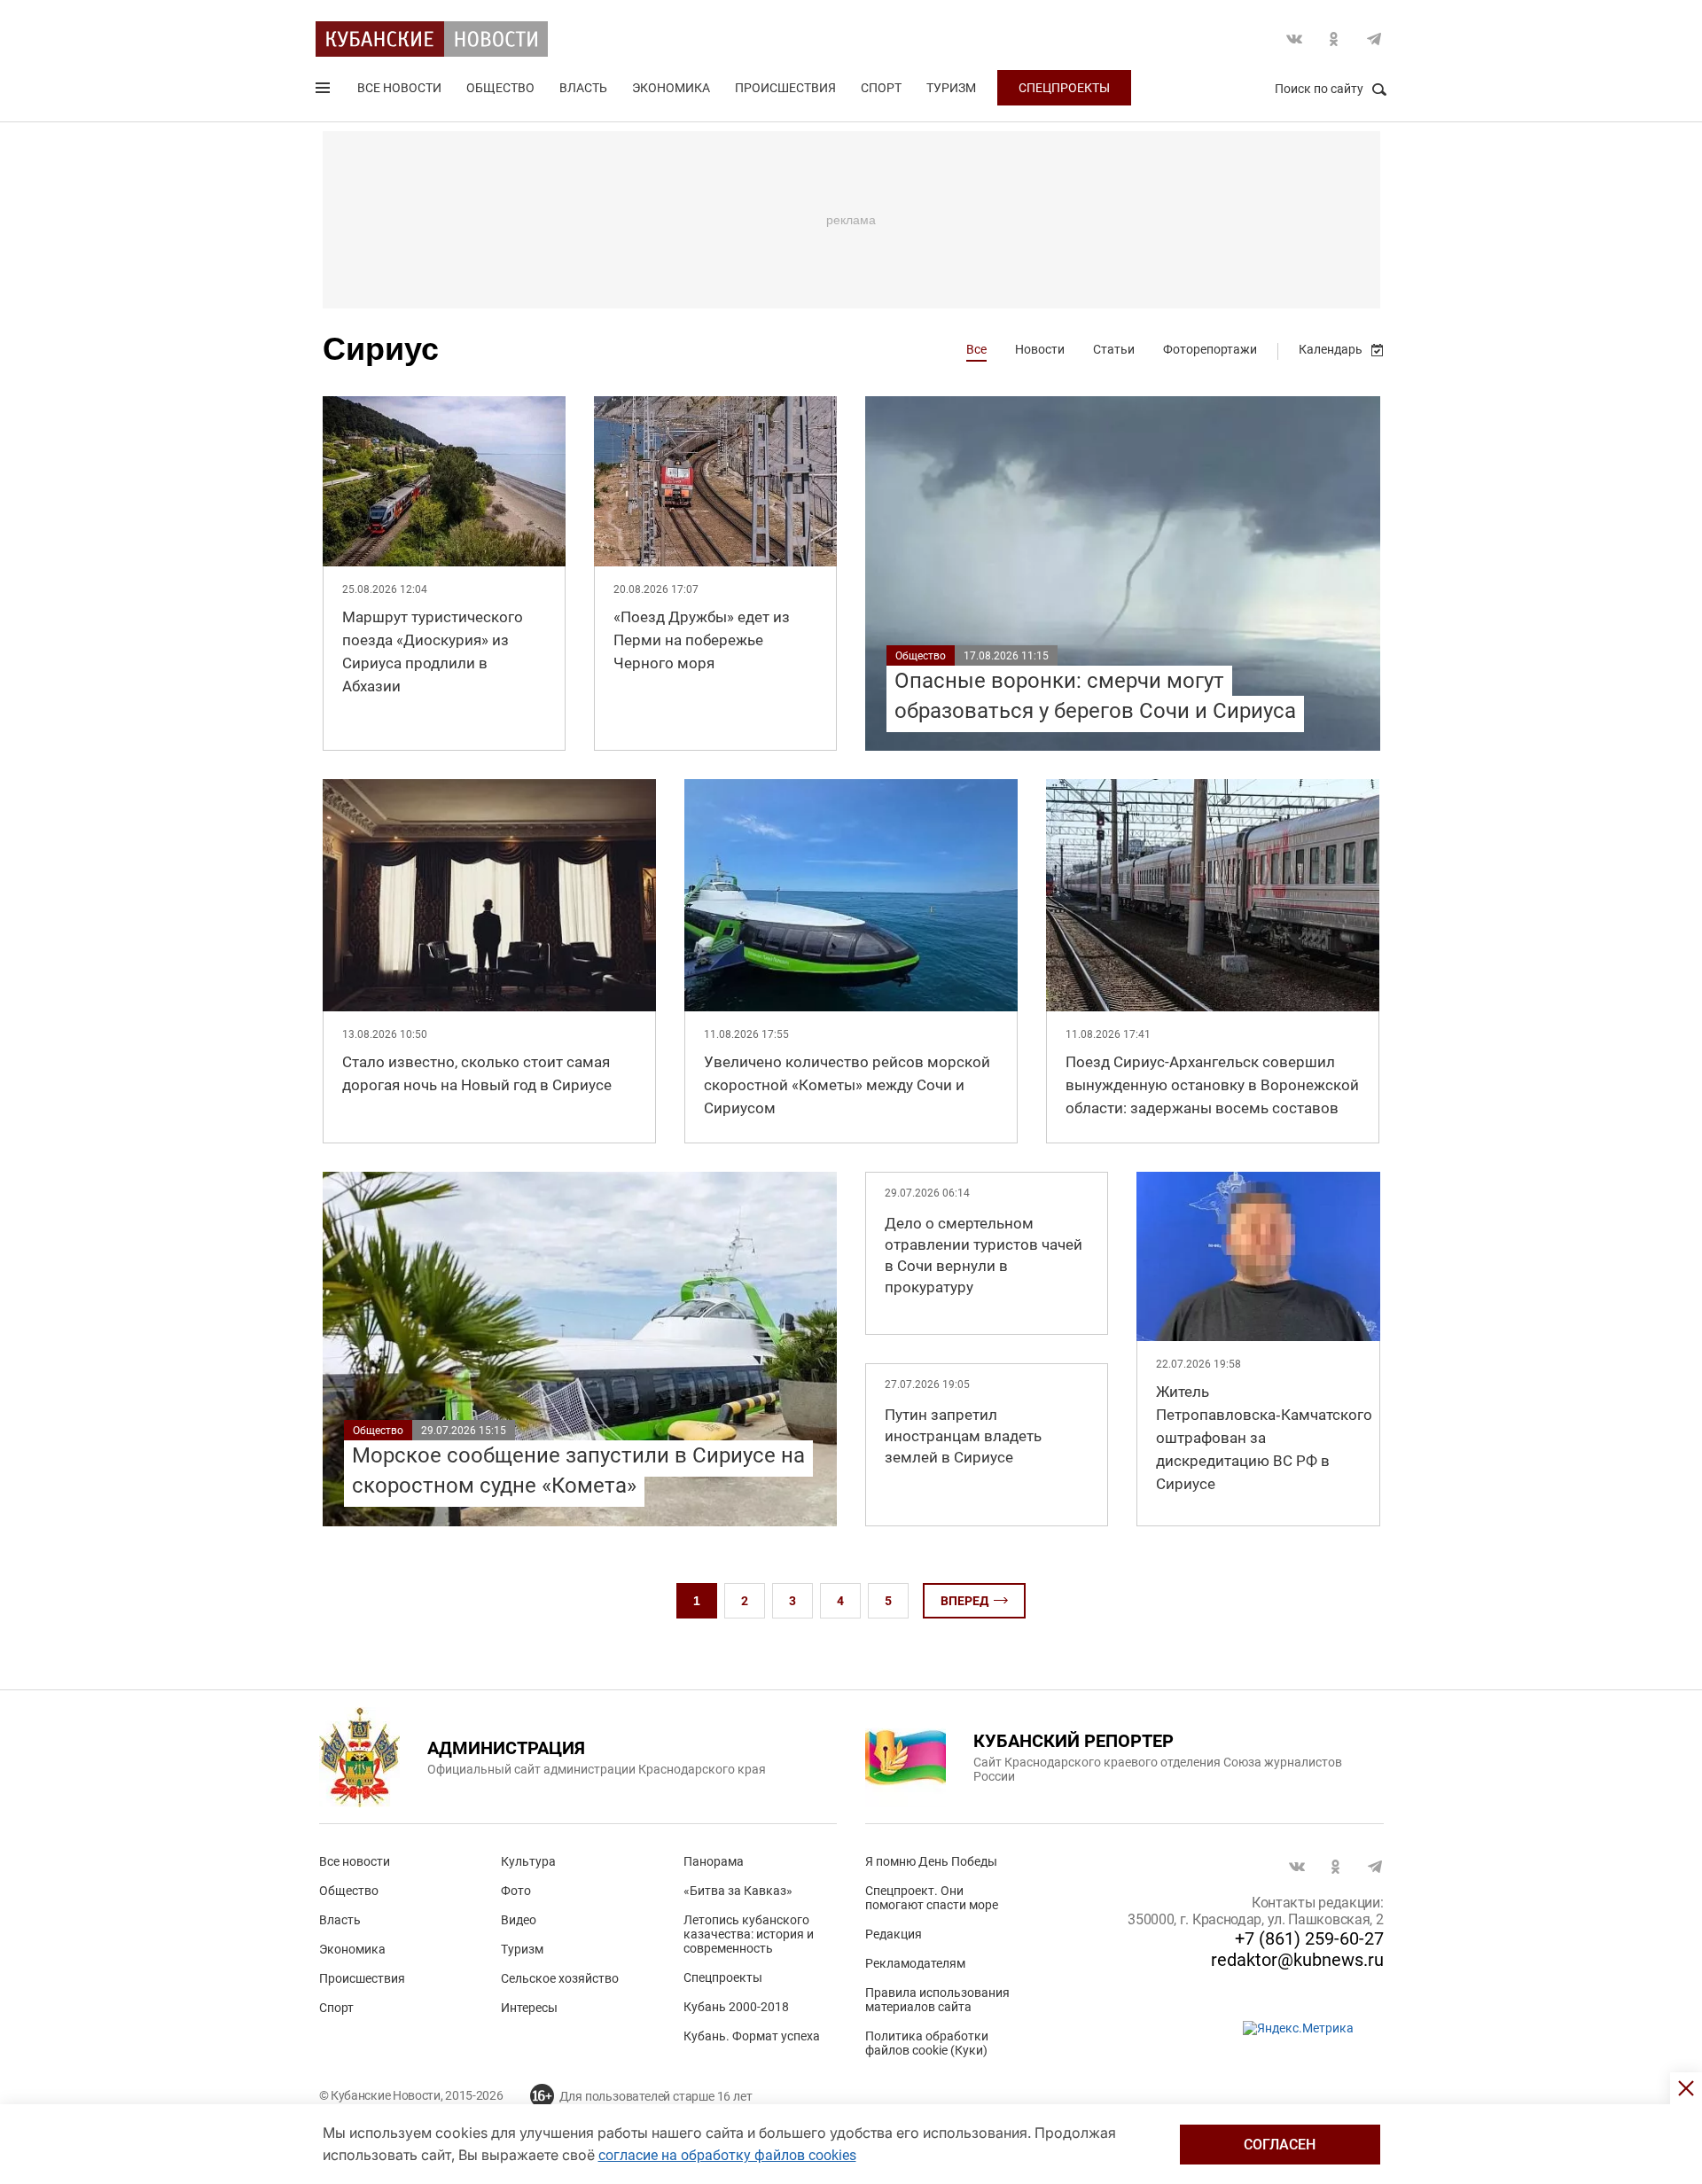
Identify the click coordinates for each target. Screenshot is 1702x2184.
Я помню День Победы (931, 1861)
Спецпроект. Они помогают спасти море (932, 1898)
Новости (1040, 349)
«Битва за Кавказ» (738, 1891)
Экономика (671, 88)
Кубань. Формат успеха (752, 2036)
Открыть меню (324, 91)
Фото (516, 1891)
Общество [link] (921, 656)
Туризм (951, 88)
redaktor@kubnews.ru (1297, 1960)
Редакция (894, 1934)
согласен (1280, 2145)
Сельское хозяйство (560, 1978)
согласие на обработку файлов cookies (727, 2155)
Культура (528, 1861)
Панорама (714, 1861)
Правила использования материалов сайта (937, 2000)
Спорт (881, 88)
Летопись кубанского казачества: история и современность (749, 1934)
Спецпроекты (1064, 88)
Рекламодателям (915, 1963)
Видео (519, 1920)
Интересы (529, 2008)
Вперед (964, 1601)
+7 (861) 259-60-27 (1309, 1938)
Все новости (399, 88)
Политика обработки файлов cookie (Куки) (927, 2043)
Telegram (1374, 39)
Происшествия (785, 88)
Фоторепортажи (1210, 349)
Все (976, 349)
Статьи (1114, 349)
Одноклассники (1334, 39)
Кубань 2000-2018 (736, 2007)
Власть (583, 88)
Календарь (1331, 349)
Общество (500, 88)
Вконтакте (1294, 39)
